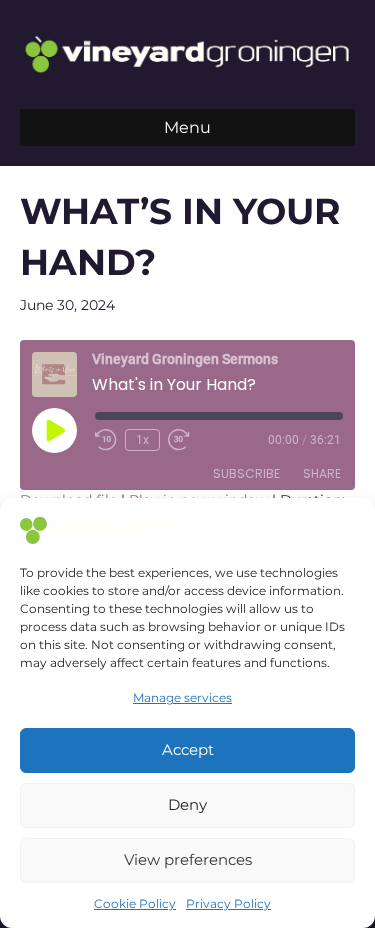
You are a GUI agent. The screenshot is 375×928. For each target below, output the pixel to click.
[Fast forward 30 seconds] (180, 440)
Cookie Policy (135, 903)
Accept (188, 749)
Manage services (182, 697)
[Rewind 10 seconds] (106, 440)
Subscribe (246, 473)
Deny (187, 804)
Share (322, 473)
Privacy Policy (228, 903)
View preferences (188, 859)
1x (142, 440)
